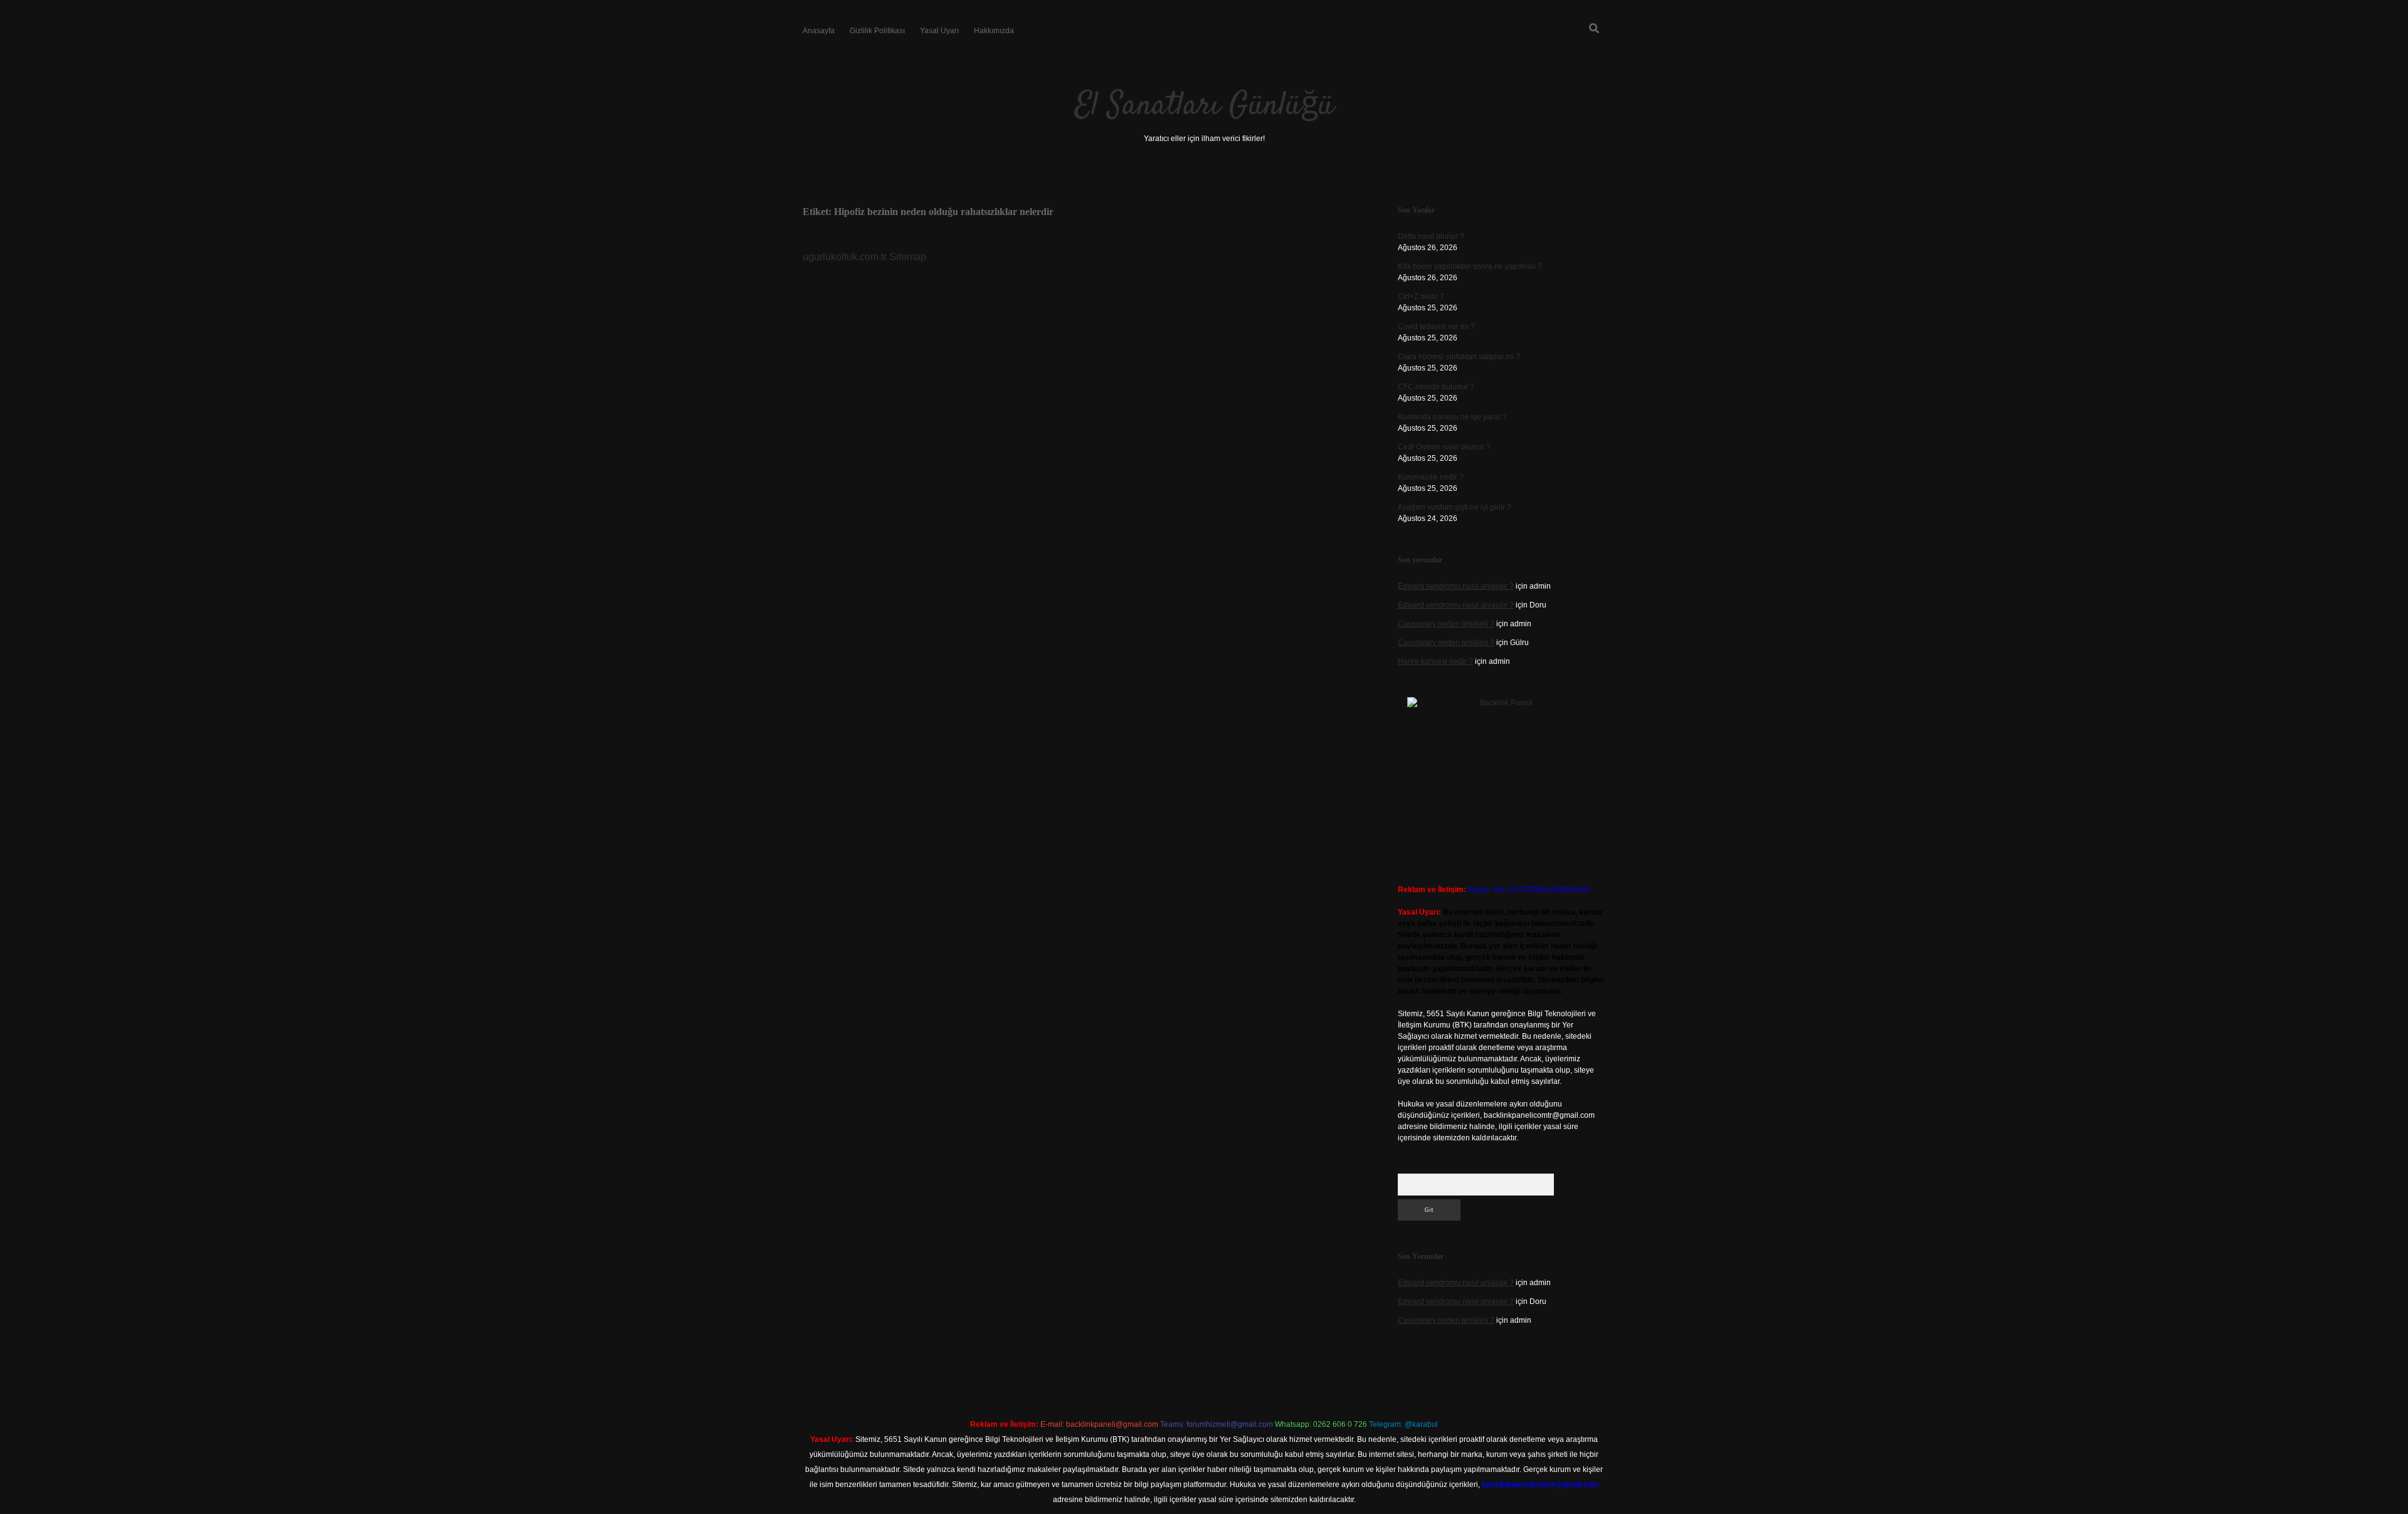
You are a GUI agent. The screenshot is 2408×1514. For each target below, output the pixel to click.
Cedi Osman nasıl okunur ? (1444, 447)
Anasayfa (819, 31)
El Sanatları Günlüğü (1204, 106)
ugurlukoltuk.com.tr (845, 257)
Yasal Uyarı (939, 31)
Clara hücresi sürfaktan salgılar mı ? (1459, 357)
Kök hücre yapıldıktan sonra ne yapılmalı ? (1470, 266)
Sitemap (908, 257)
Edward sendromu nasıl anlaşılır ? (1456, 586)
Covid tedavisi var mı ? (1436, 327)
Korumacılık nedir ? (1431, 477)
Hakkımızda (994, 31)
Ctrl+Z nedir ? (1421, 297)
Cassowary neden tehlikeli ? (1446, 624)
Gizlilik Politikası (877, 31)
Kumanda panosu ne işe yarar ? (1452, 417)
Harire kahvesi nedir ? (1435, 661)
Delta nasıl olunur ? (1431, 236)
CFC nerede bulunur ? (1436, 387)
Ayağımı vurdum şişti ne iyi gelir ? (1455, 507)
